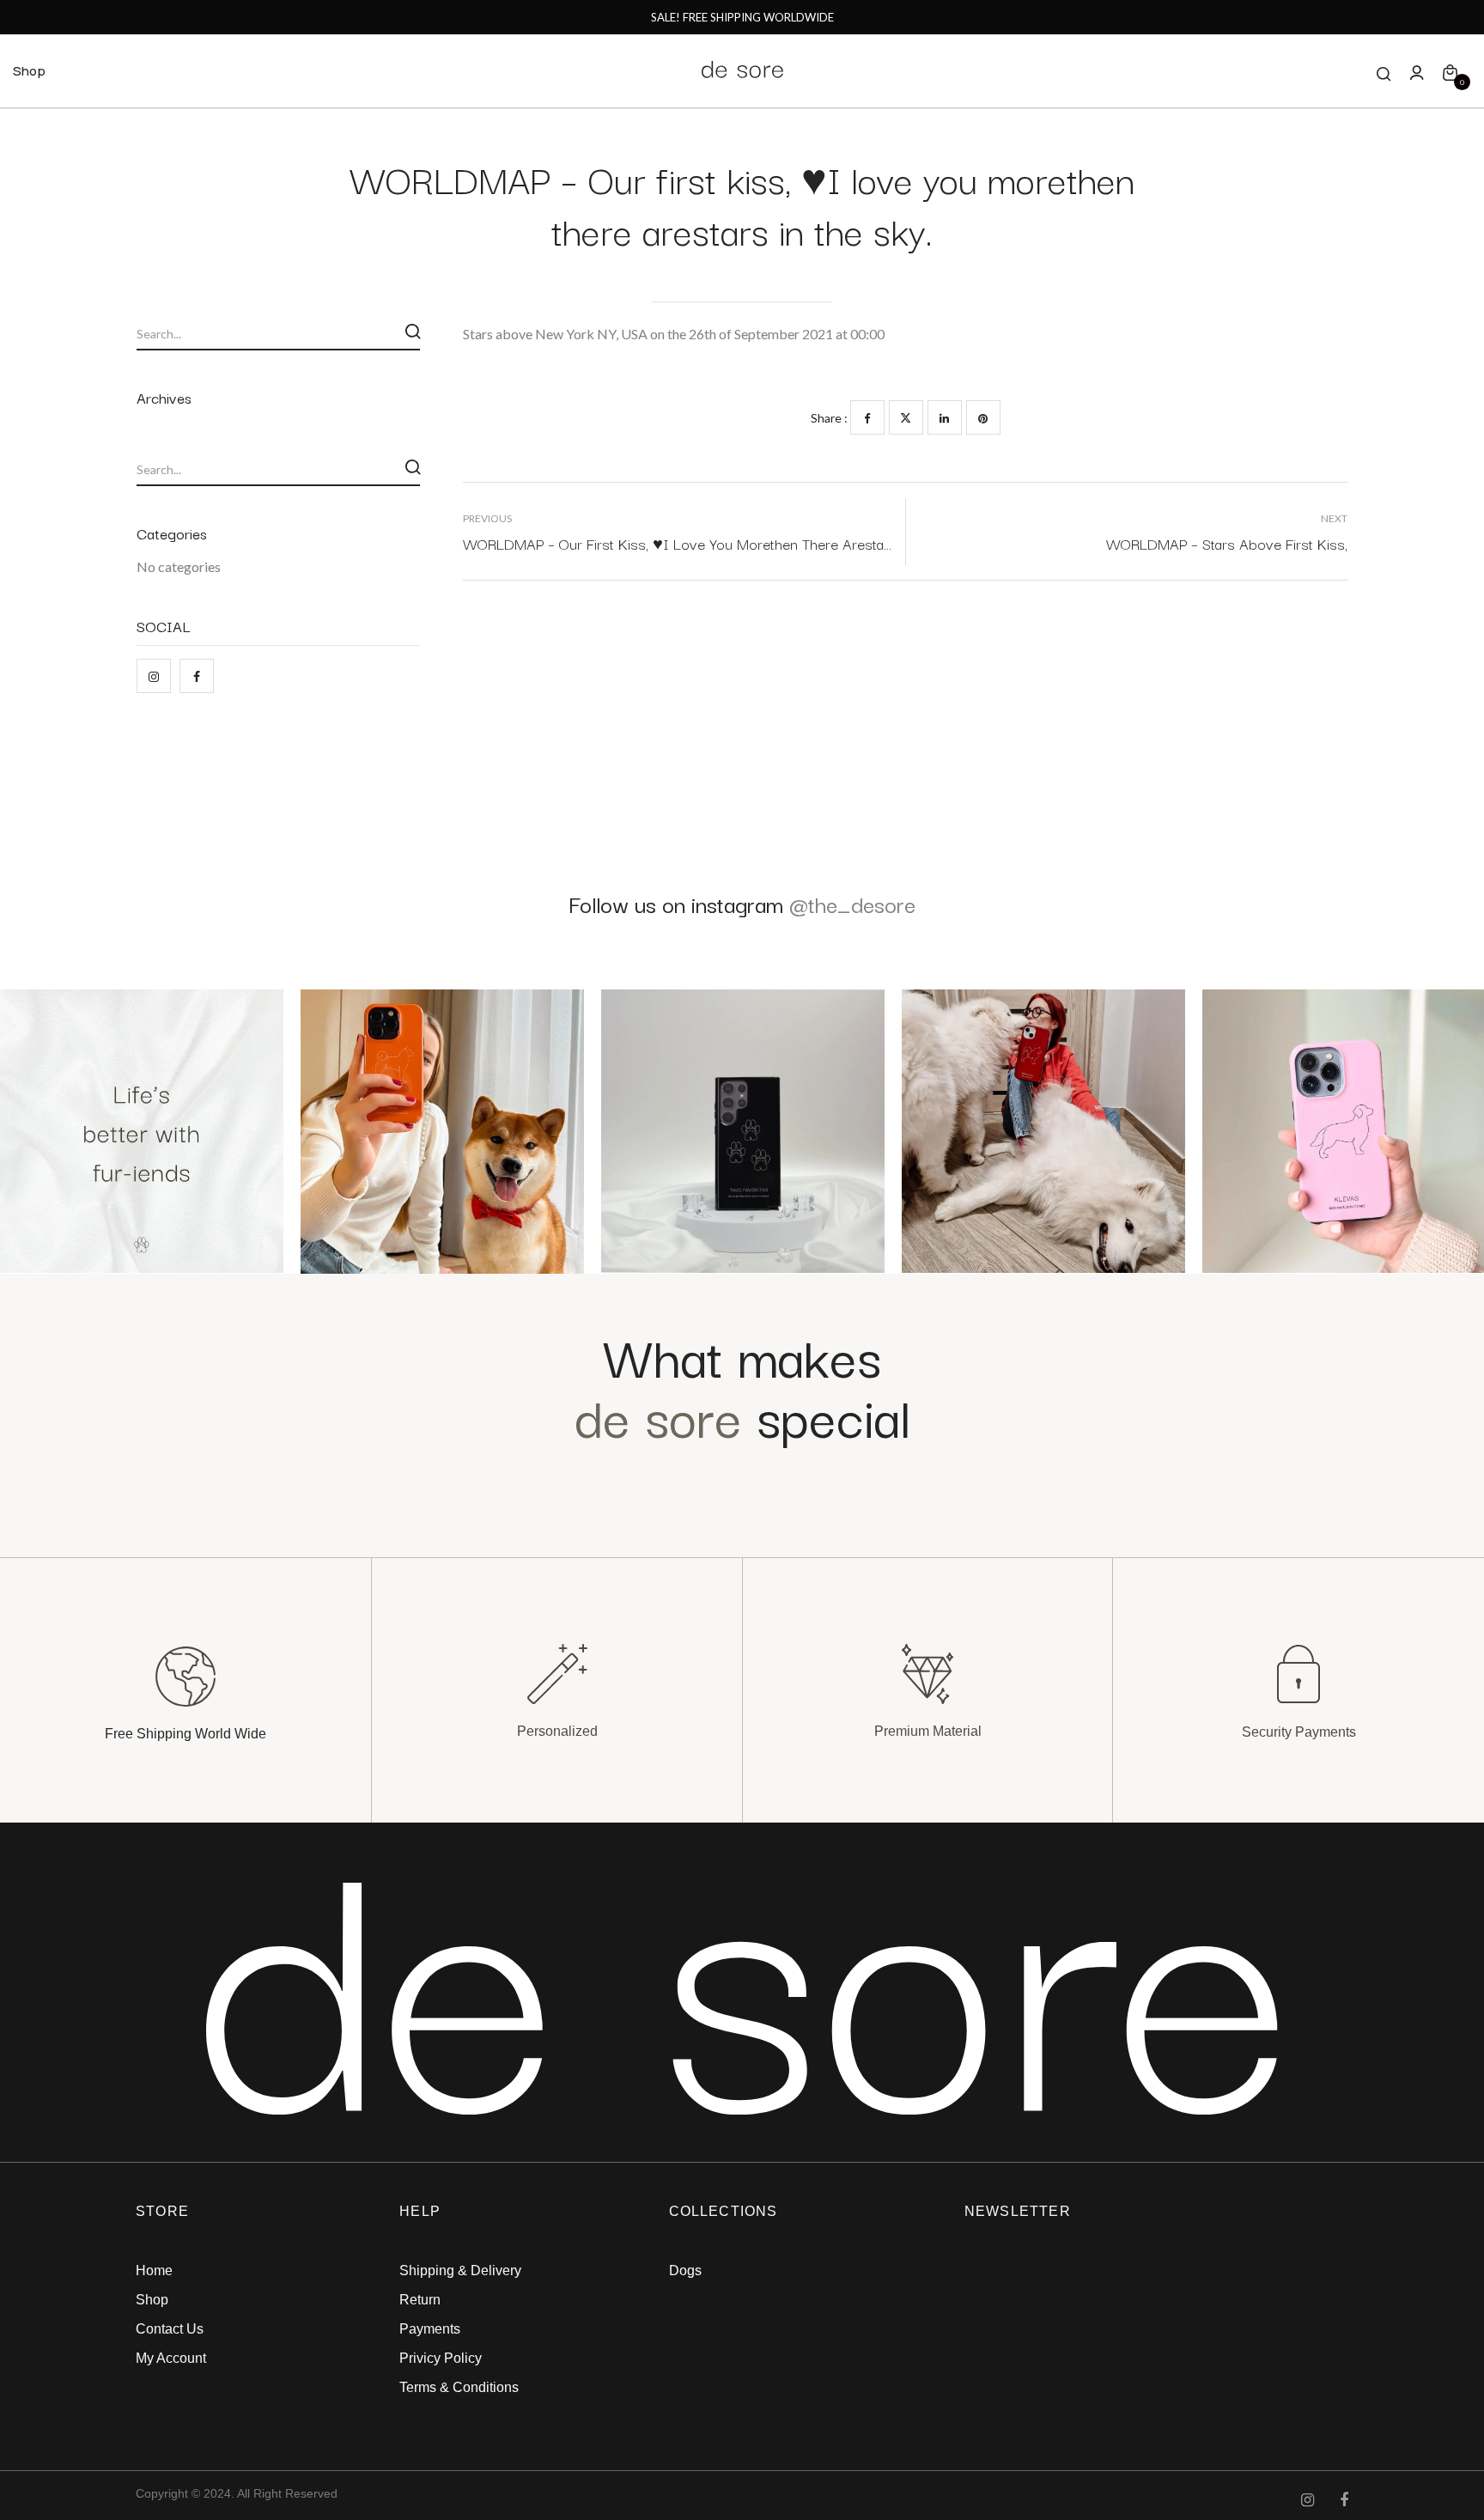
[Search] (413, 332)
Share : (829, 418)
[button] (1450, 71)
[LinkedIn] (945, 417)
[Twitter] (906, 417)
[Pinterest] (983, 417)
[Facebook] (867, 417)
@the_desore (852, 903)
